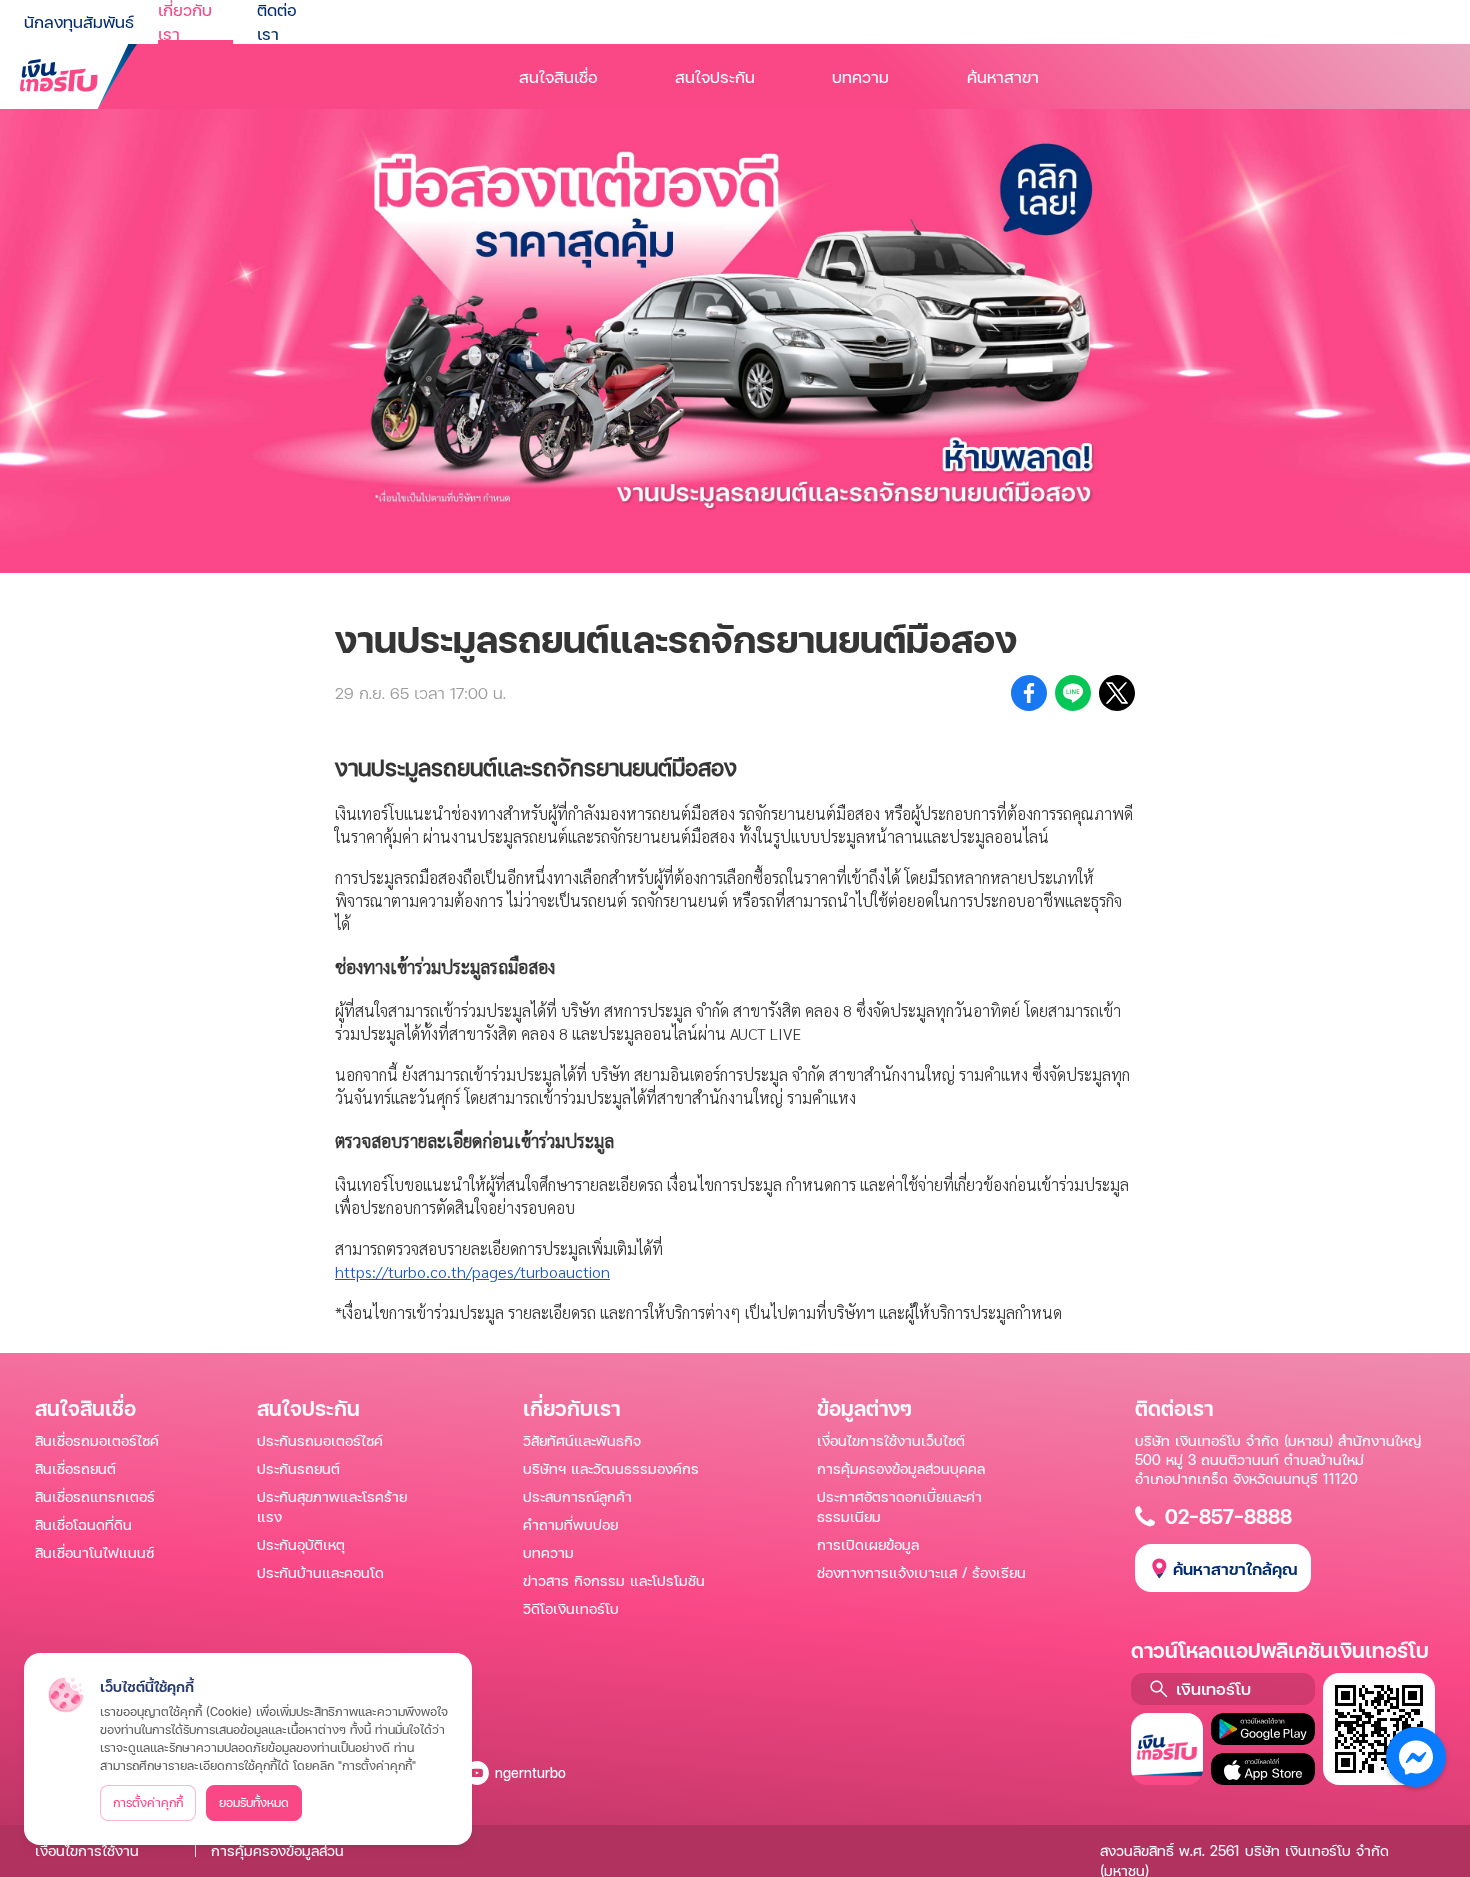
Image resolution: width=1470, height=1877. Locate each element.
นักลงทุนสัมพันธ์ (79, 21)
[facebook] (1029, 693)
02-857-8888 (1228, 1516)
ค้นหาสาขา (1003, 76)
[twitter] (1117, 693)
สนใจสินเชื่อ (558, 76)
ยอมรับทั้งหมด (254, 1802)
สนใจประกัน (715, 76)
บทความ (860, 76)
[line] (1073, 693)
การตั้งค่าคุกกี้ (148, 1802)
